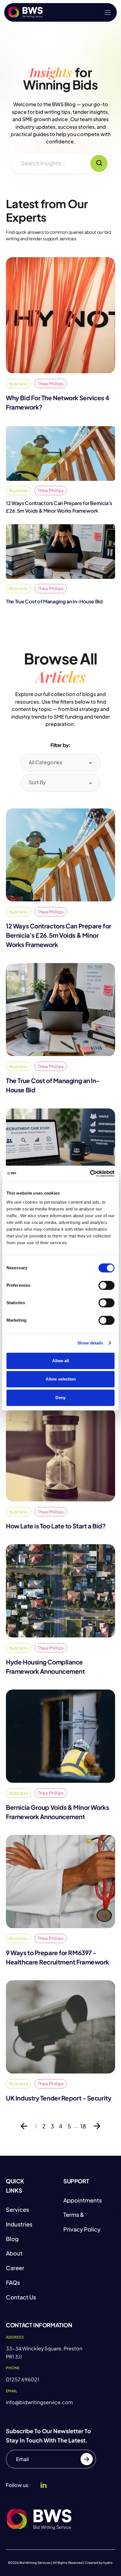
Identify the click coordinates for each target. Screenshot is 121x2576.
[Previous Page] (24, 2126)
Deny (60, 1398)
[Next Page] (97, 2126)
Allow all (60, 1361)
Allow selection (61, 1379)
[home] (25, 12)
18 (83, 2126)
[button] (108, 13)
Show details (90, 1343)
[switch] (107, 1285)
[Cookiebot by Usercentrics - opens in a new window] (90, 1173)
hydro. (108, 2563)
